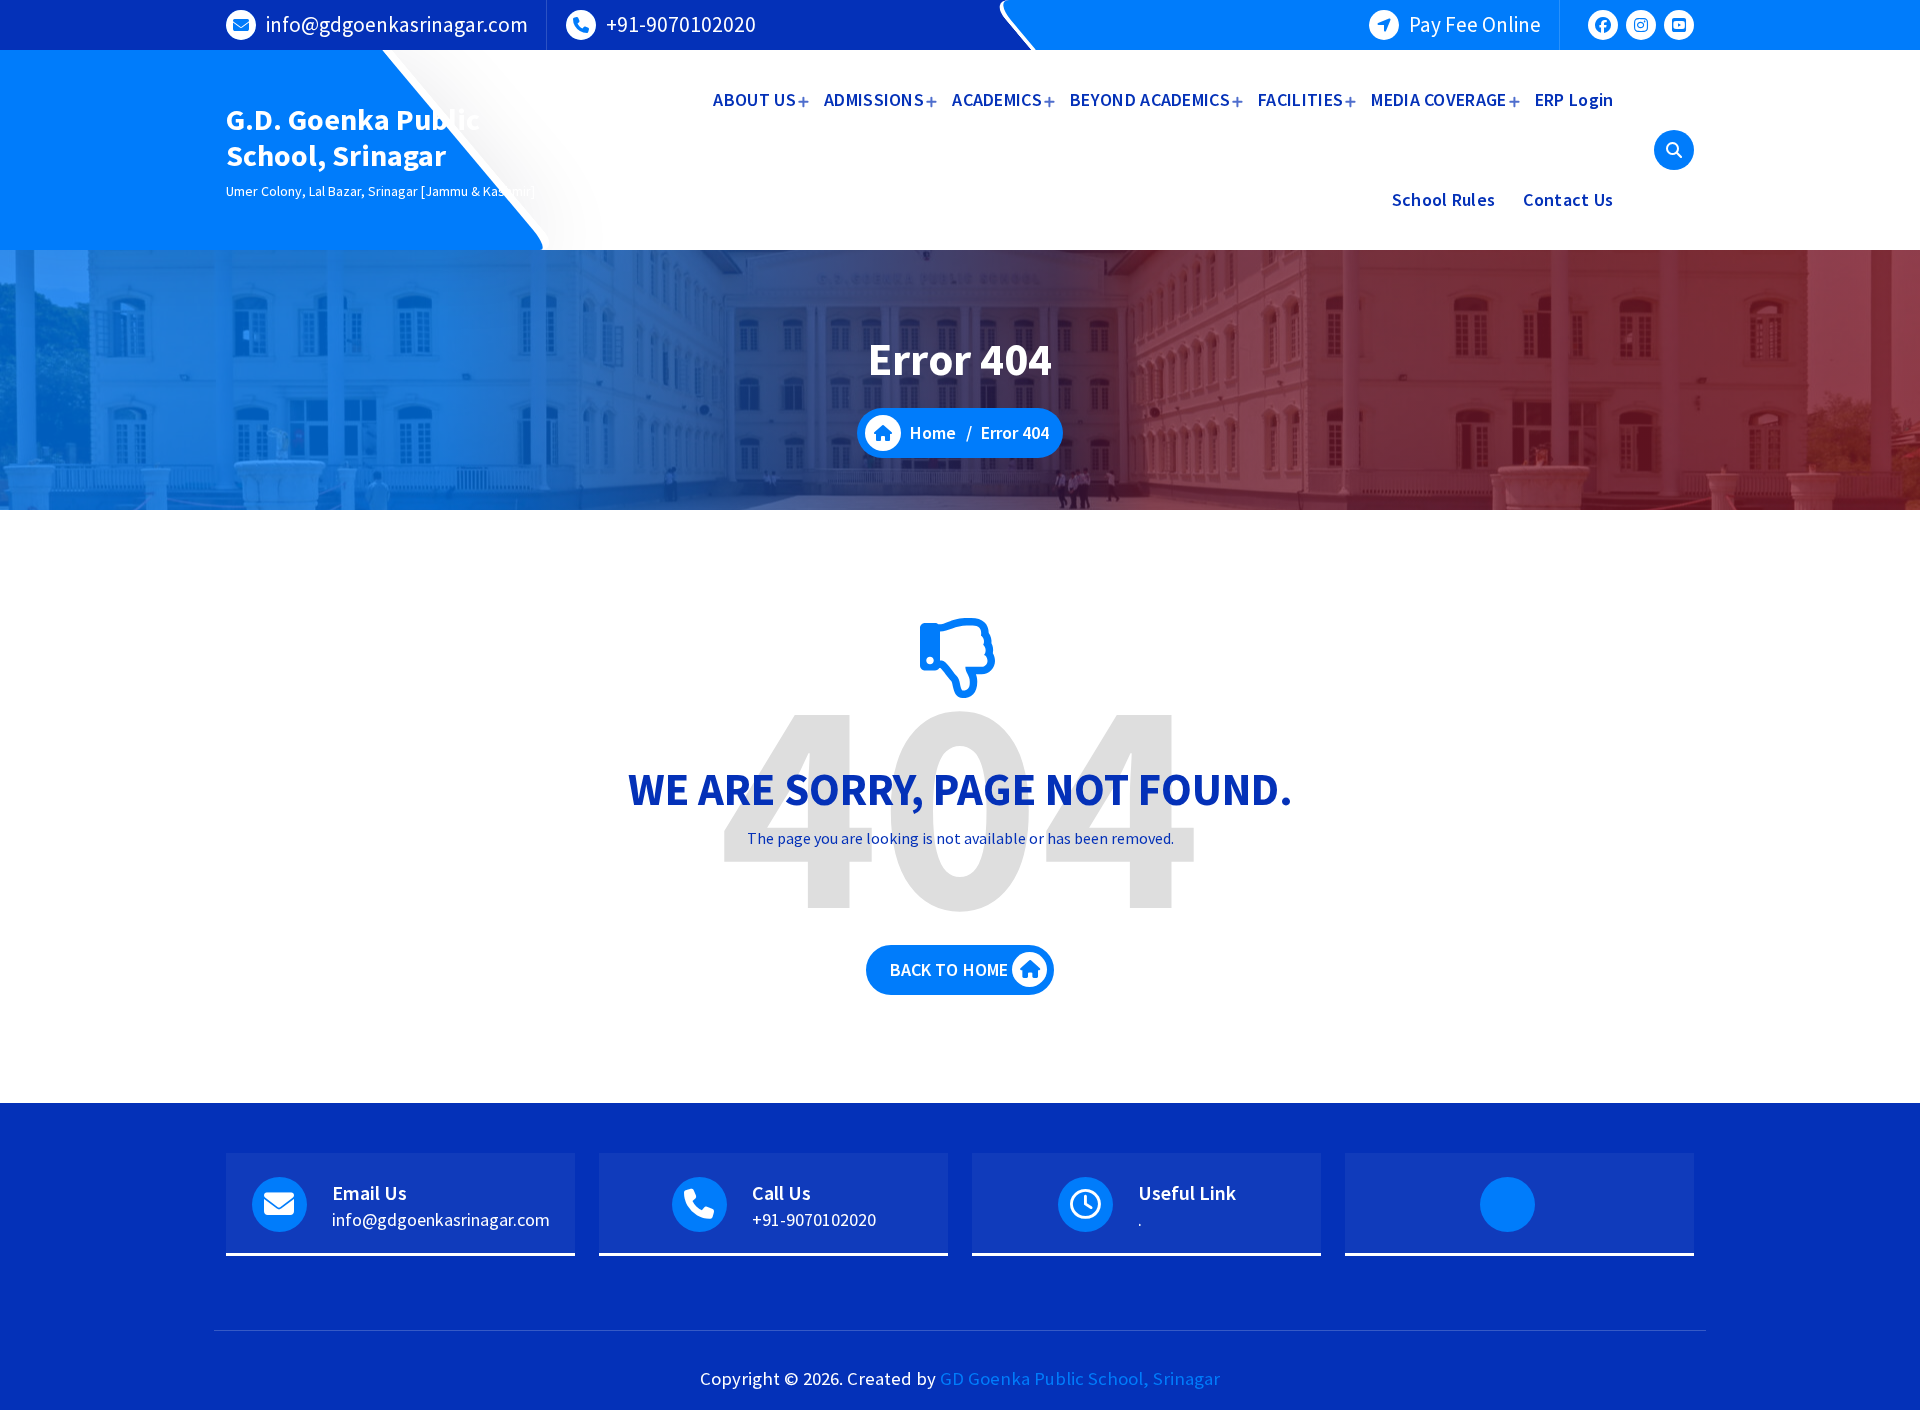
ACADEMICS (997, 99)
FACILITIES (1300, 99)
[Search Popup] (1674, 150)
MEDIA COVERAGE (1438, 99)
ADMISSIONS (874, 99)
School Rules (1444, 199)
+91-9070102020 (681, 24)
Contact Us (1568, 199)
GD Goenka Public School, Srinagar (1080, 1378)
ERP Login (1574, 99)
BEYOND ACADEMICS (1150, 99)
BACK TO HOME (949, 969)
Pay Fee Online (1475, 24)
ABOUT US (754, 99)
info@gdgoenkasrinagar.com (397, 24)
